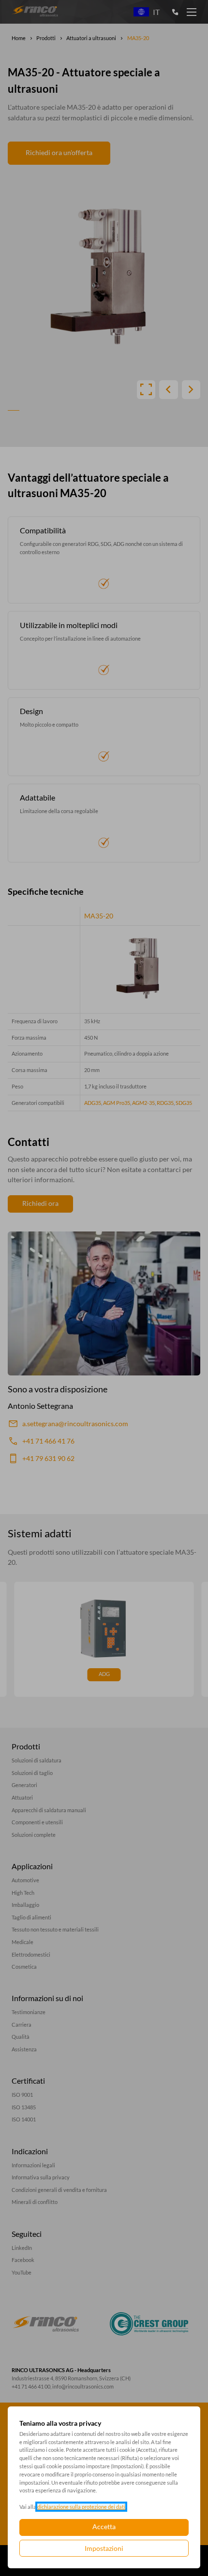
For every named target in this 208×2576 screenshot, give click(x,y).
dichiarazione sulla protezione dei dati (81, 2507)
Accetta (104, 2526)
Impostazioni (104, 2548)
